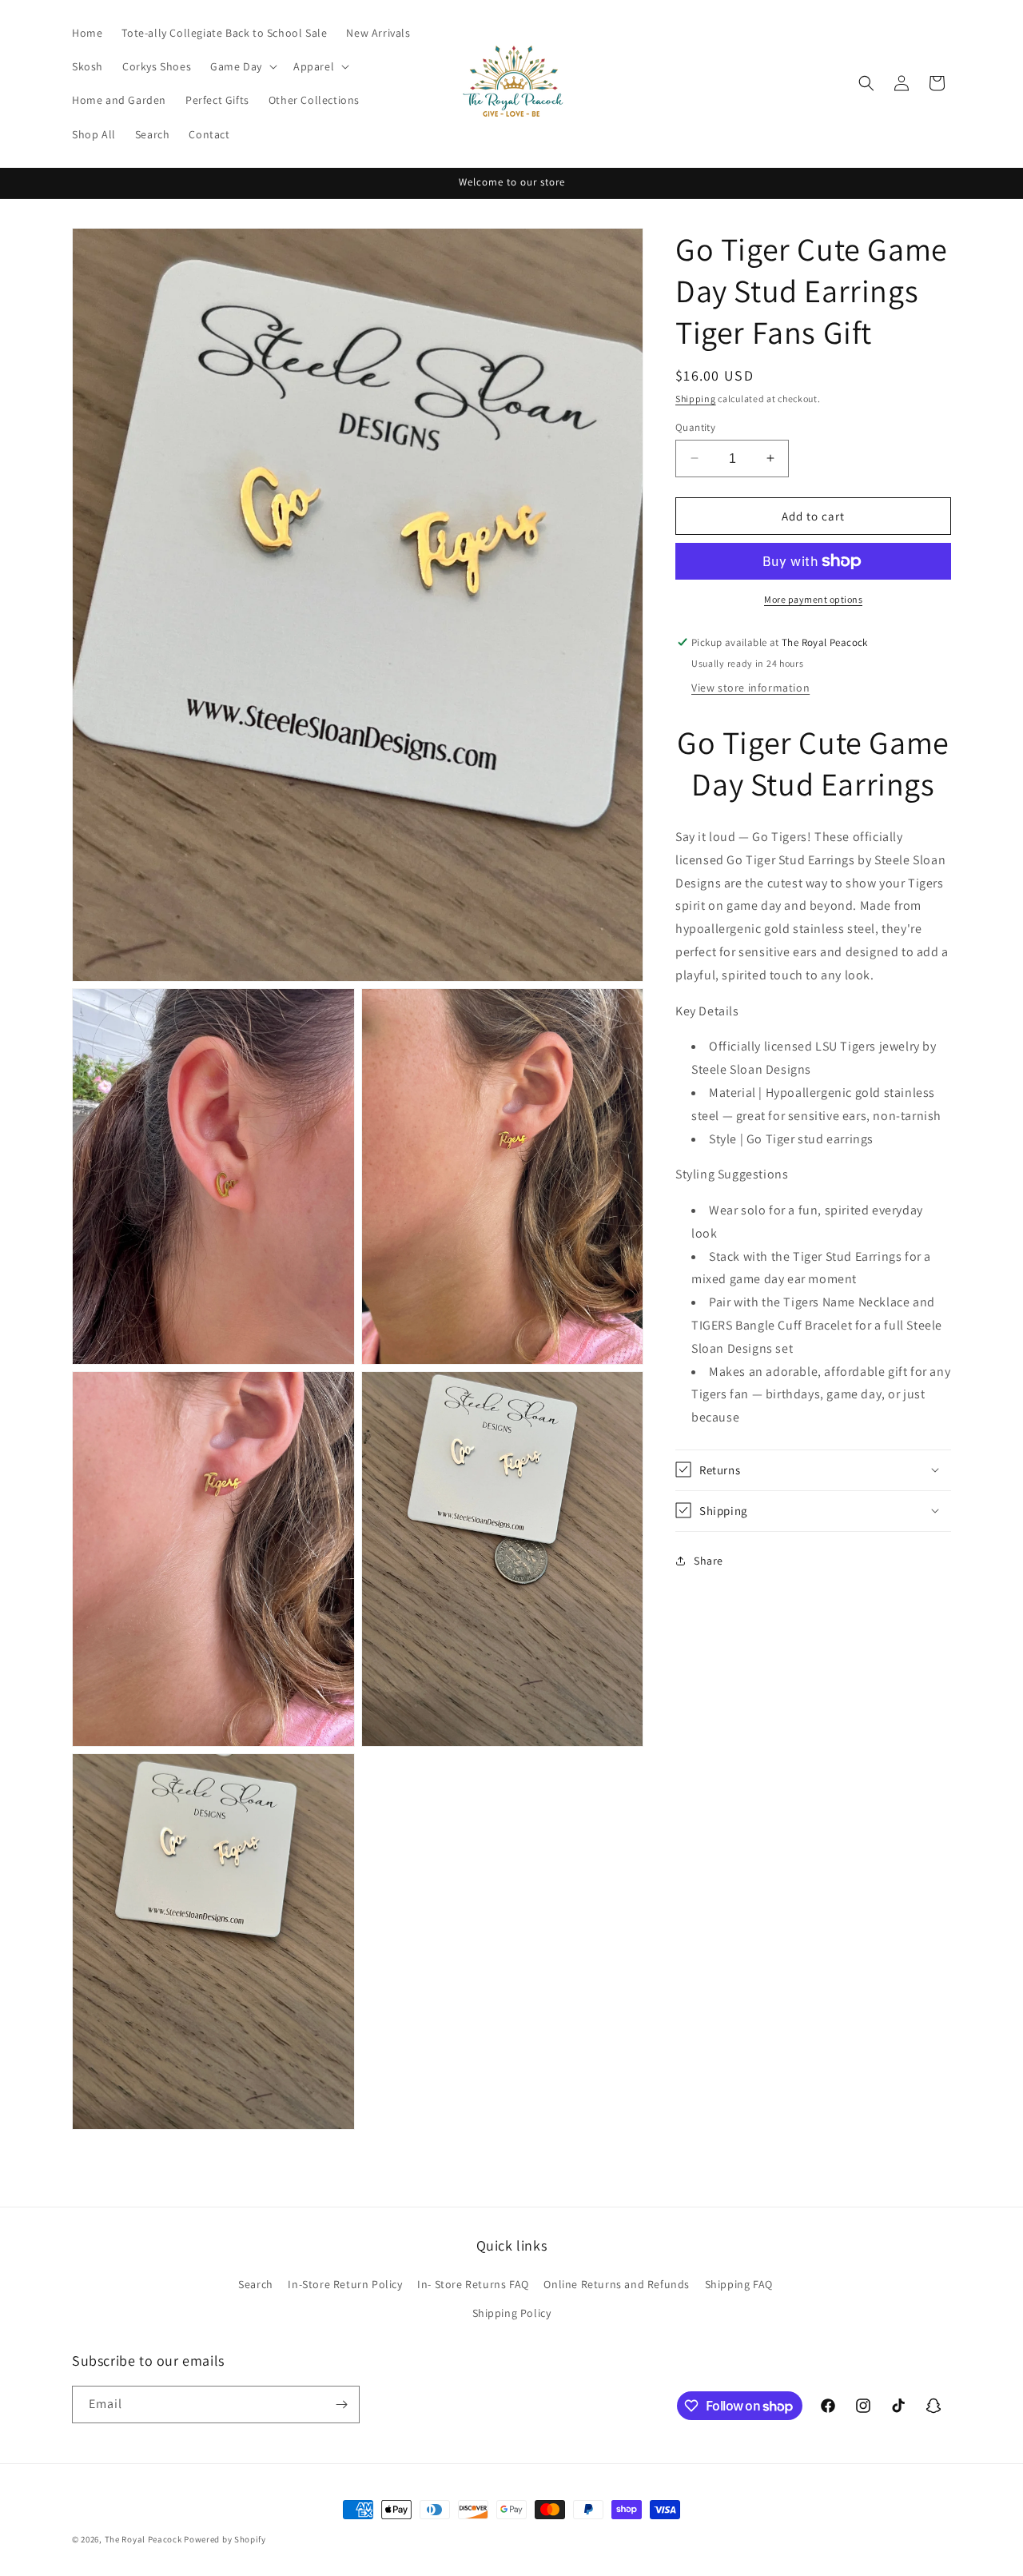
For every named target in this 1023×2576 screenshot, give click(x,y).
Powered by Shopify (225, 2539)
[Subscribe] (341, 2405)
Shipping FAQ (739, 2284)
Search (256, 2284)
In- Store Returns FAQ (473, 2284)
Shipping (696, 399)
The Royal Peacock (145, 2539)
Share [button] (709, 1561)
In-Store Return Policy (345, 2284)
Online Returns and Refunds (617, 2284)
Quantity (695, 427)
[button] (242, 66)
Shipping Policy (512, 2313)
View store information (750, 688)
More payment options (813, 599)
